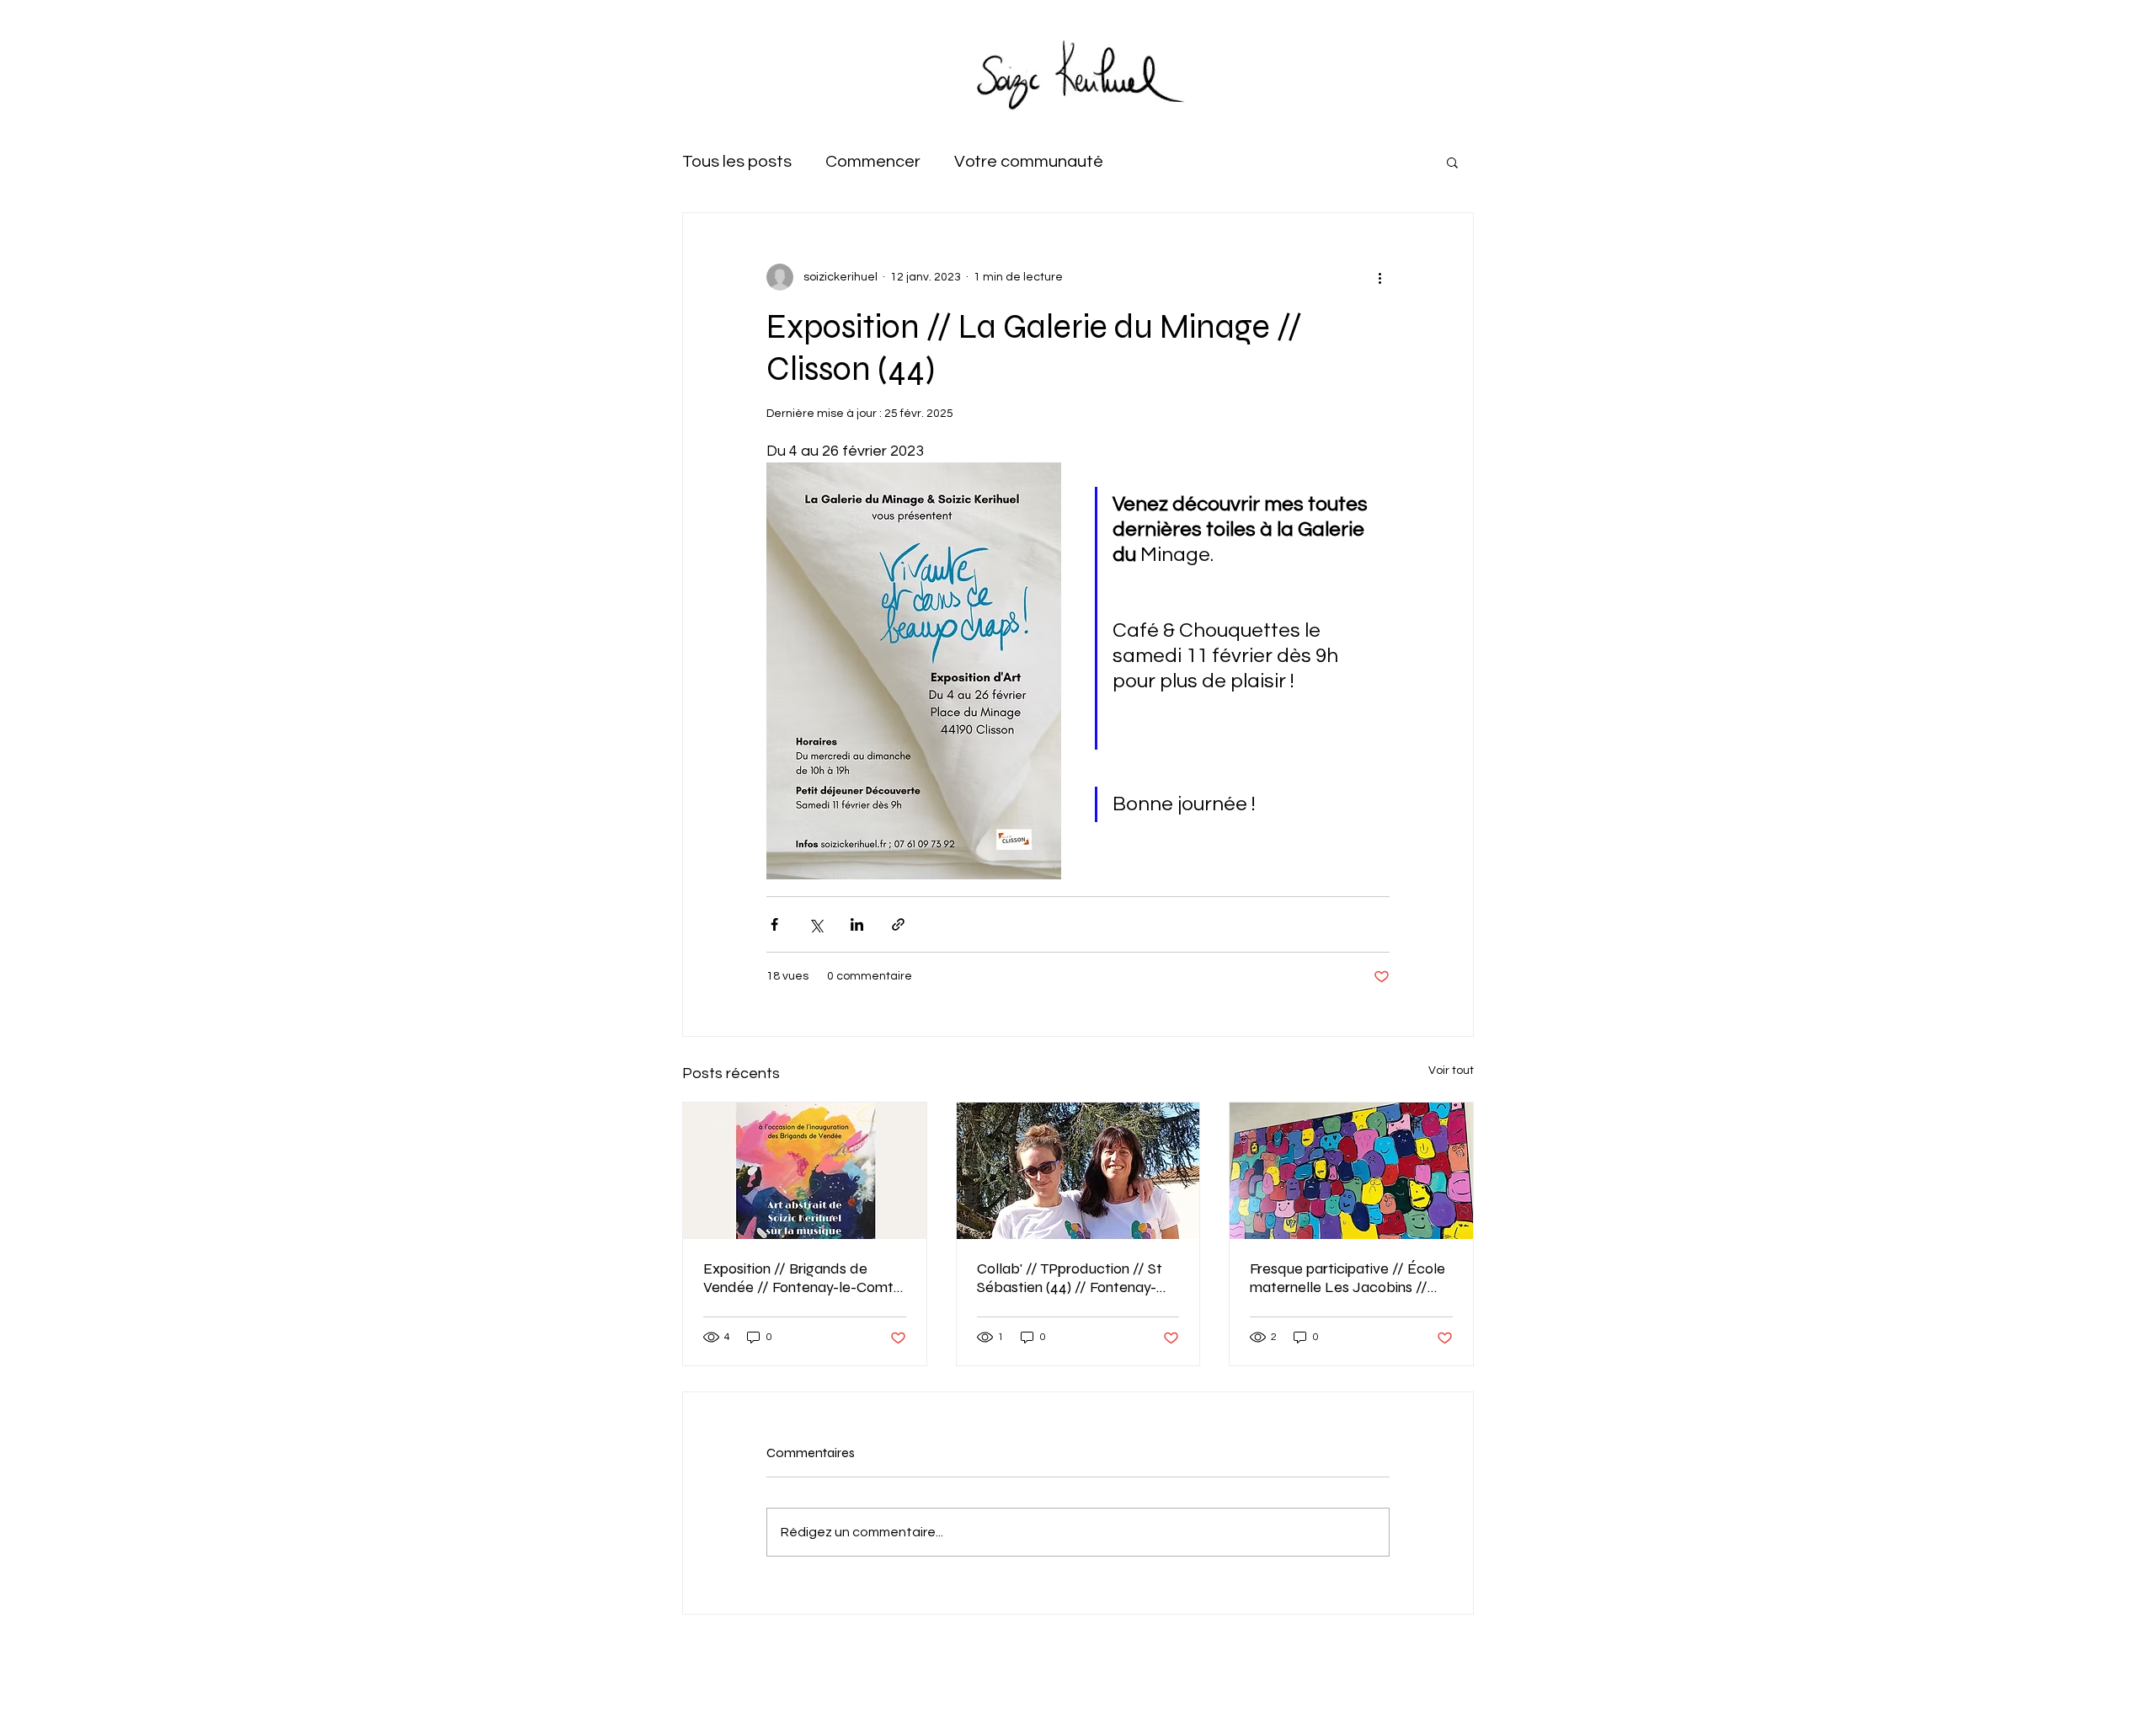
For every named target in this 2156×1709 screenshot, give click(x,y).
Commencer (873, 162)
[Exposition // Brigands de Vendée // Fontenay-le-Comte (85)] (805, 1171)
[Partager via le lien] (898, 924)
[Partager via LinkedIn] (857, 924)
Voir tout (1451, 1071)
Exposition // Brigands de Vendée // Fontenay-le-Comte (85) (803, 1278)
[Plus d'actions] (1380, 277)
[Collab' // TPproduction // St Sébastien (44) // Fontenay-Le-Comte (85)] (1078, 1171)
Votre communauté (1029, 162)
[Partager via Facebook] (774, 924)
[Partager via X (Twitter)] (816, 924)
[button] (1452, 162)
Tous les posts (737, 162)
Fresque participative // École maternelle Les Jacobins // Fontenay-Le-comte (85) (1347, 1278)
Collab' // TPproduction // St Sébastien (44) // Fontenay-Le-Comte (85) (1070, 1278)
